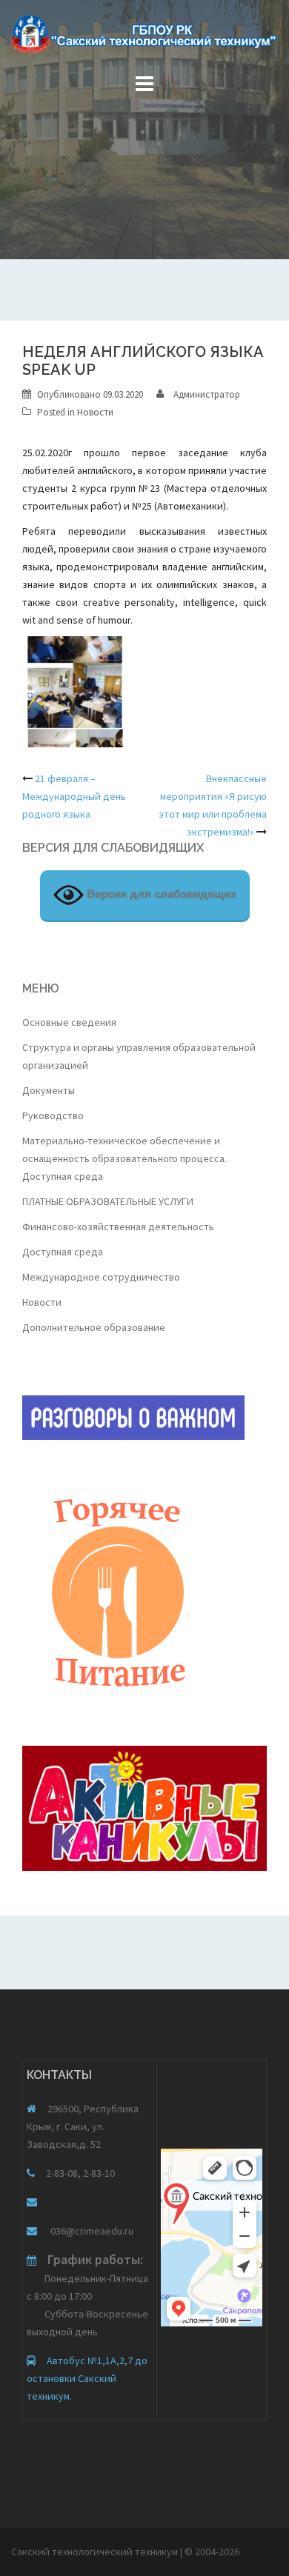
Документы (49, 1090)
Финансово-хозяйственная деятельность (118, 1227)
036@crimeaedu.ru (91, 2231)
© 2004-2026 (212, 2552)
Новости (95, 412)
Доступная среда (63, 1252)
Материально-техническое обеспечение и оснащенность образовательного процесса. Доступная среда (124, 1158)
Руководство (53, 1115)
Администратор (207, 394)
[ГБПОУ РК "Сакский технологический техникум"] (144, 39)
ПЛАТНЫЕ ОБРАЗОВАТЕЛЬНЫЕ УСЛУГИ (108, 1201)
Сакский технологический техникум (96, 2552)
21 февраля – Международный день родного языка (74, 796)
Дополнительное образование (94, 1327)
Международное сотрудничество (101, 1277)
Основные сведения (69, 1022)
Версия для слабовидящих (160, 894)
